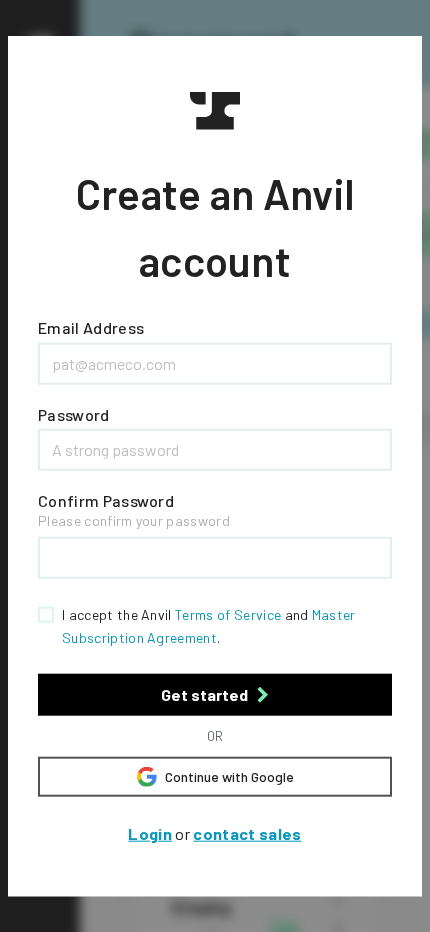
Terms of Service (228, 614)
